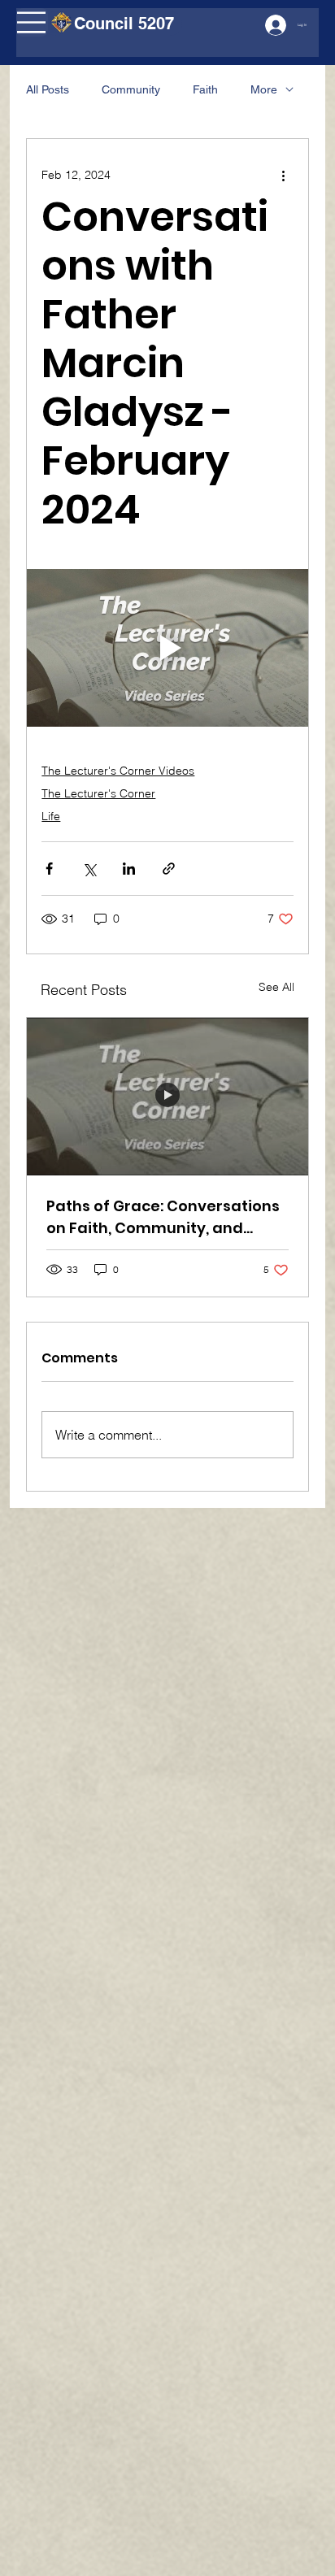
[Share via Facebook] (49, 869)
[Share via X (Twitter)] (89, 869)
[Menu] (32, 22)
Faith (205, 89)
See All (276, 987)
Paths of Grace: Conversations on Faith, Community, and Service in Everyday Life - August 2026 (163, 1217)
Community (131, 89)
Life (51, 816)
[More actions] (284, 175)
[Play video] (167, 648)
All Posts (48, 89)
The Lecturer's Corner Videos (118, 771)
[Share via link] (169, 869)
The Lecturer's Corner (98, 793)
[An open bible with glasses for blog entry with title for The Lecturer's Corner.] (167, 1097)
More (264, 89)
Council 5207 (124, 24)
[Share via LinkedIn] (129, 869)
